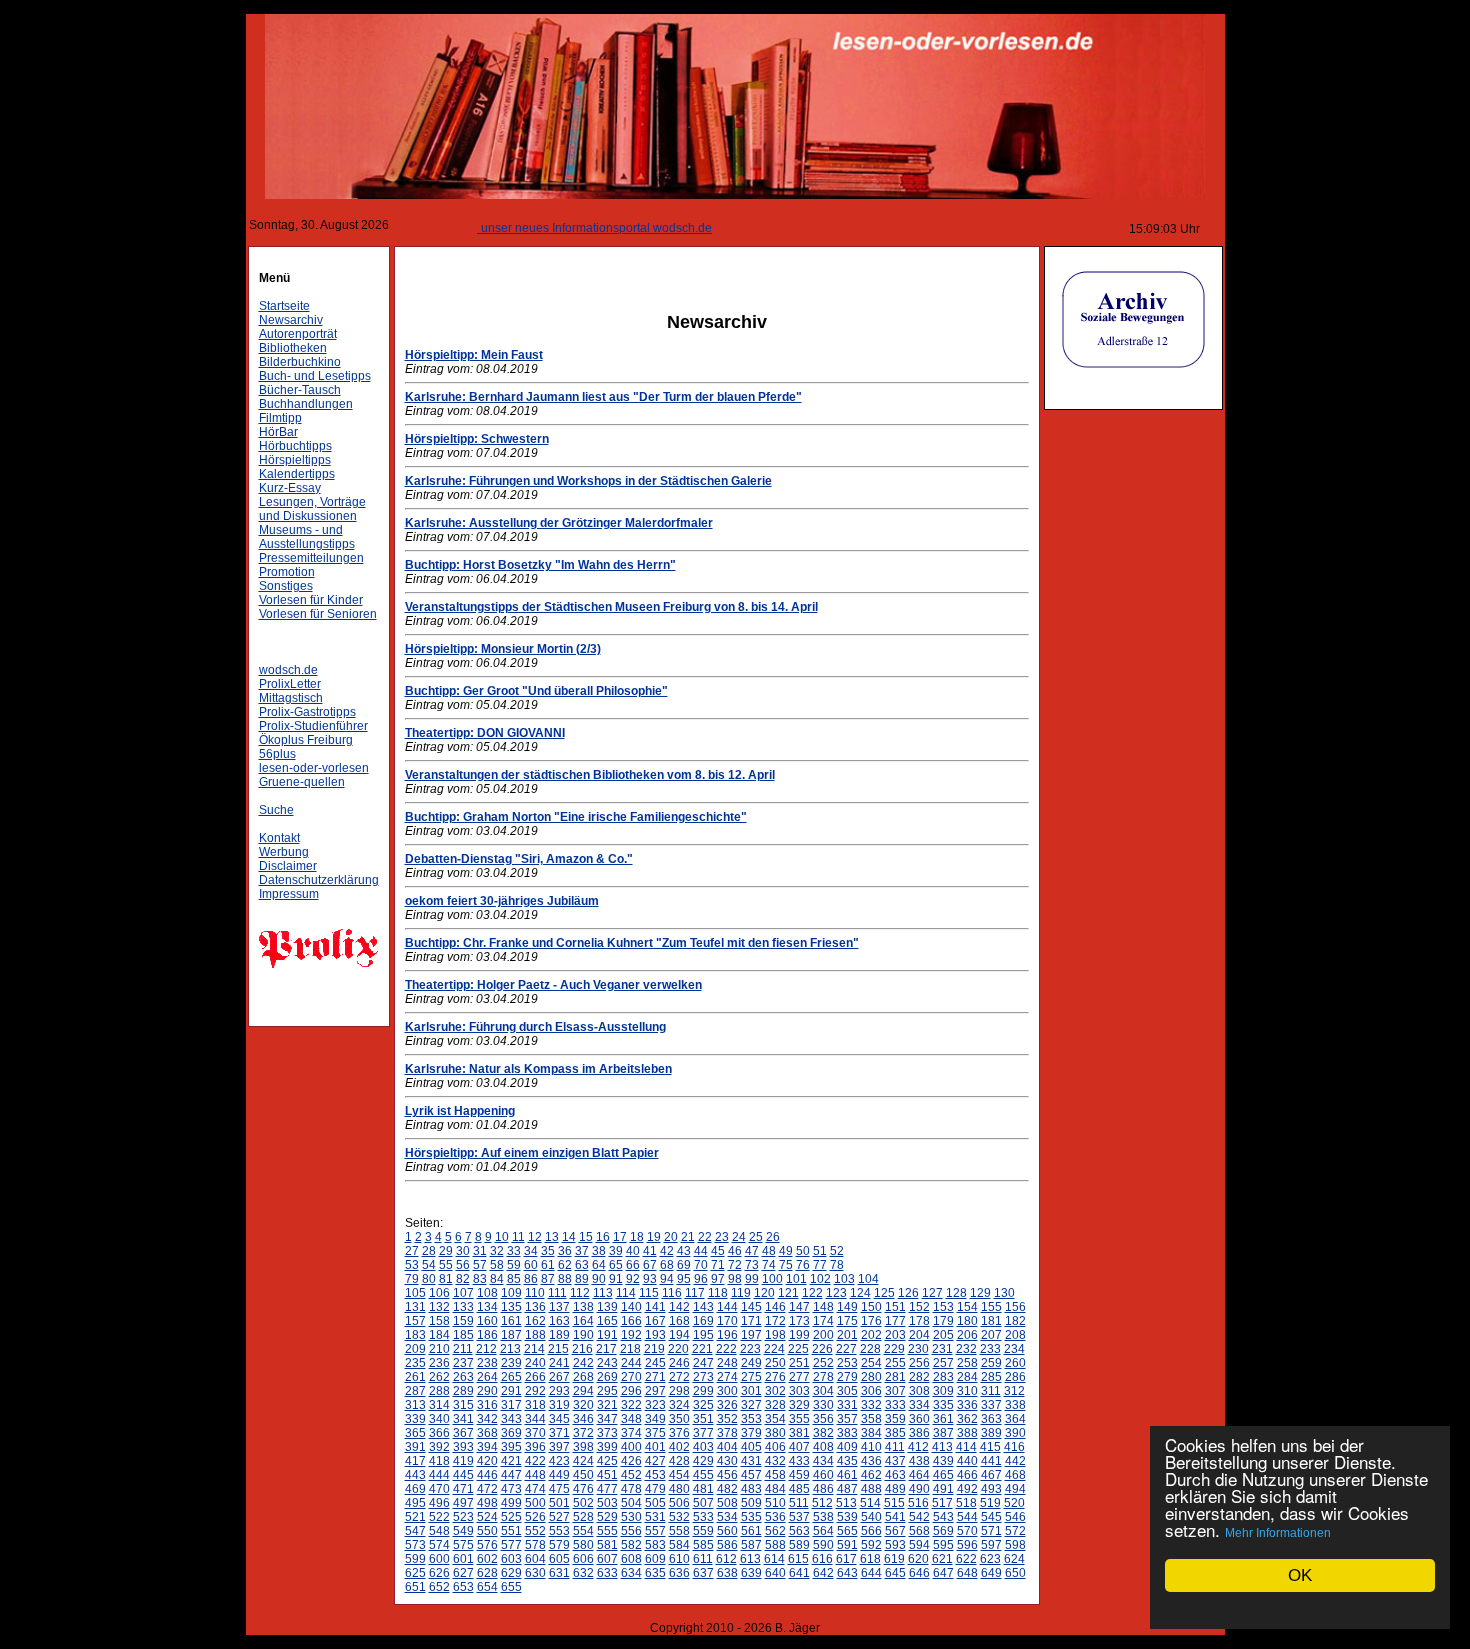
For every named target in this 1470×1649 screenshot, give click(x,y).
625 (415, 1573)
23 (722, 1237)
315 (463, 1405)
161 (511, 1321)
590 (823, 1545)
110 (535, 1293)
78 (837, 1265)
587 (751, 1545)
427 (655, 1461)
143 (703, 1307)
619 (894, 1559)
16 (603, 1237)
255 (895, 1363)
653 (463, 1587)
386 (919, 1433)
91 (616, 1279)
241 (559, 1363)
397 (559, 1447)
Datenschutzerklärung (319, 880)
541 (895, 1517)
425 (607, 1461)
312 (1014, 1391)
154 (967, 1307)
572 (1015, 1531)
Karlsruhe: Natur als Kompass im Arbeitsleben (538, 1069)
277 (799, 1377)
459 (799, 1475)
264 (487, 1377)
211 (463, 1349)
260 (1015, 1363)
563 (799, 1531)
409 (847, 1447)
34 (531, 1251)
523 (463, 1517)
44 (701, 1251)
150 (871, 1307)
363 (991, 1419)
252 (823, 1363)
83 (480, 1279)
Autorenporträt (298, 334)
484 (775, 1489)
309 (943, 1391)
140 (631, 1307)
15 (586, 1237)
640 (775, 1573)
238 (487, 1363)
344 (535, 1419)
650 (1015, 1573)
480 (679, 1489)
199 (799, 1335)
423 (559, 1461)
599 (415, 1559)
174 (823, 1321)
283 (943, 1377)
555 (607, 1531)
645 (895, 1573)
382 (823, 1433)
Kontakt (279, 838)
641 (799, 1573)
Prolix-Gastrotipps (307, 712)
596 (967, 1545)
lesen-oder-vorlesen (314, 768)
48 (769, 1251)
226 (822, 1349)
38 (599, 1251)
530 (631, 1517)
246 (679, 1363)
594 (919, 1545)
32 (497, 1251)
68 (667, 1265)
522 (439, 1517)
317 (511, 1405)
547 (415, 1531)
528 (583, 1517)
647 (943, 1573)
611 (703, 1559)
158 (439, 1321)
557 (655, 1531)
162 (535, 1321)
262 (439, 1377)
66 (633, 1265)
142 (679, 1307)
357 (847, 1419)
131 (415, 1307)
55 (446, 1265)
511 (799, 1503)
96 (701, 1279)
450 (583, 1475)
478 (631, 1489)
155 (991, 1307)
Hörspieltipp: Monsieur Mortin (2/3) (503, 649)
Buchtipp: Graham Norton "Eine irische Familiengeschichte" (576, 817)
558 (679, 1531)
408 (823, 1447)
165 (607, 1321)
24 (739, 1237)
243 (607, 1363)
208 (1015, 1335)
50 (803, 1251)
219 (654, 1349)
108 (487, 1293)
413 (942, 1447)
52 (837, 1251)
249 (751, 1363)
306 (871, 1391)
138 (583, 1307)
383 (847, 1433)
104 (868, 1279)
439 (943, 1461)
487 (847, 1489)
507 (703, 1503)
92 (633, 1279)
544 (967, 1517)
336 (967, 1405)
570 (967, 1531)
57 (480, 1265)
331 (847, 1405)
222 (726, 1349)
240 (535, 1363)
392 (439, 1447)
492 (967, 1489)
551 (511, 1531)
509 (751, 1503)
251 (799, 1363)
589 (799, 1545)
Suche (276, 810)
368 (487, 1433)
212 (486, 1349)
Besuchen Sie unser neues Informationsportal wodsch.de (530, 228)
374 (631, 1433)
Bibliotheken (293, 348)
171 (751, 1321)
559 (703, 1531)
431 (751, 1461)
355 (799, 1419)
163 (559, 1321)
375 (655, 1433)
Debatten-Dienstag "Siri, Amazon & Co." (519, 859)
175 (847, 1321)
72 (735, 1265)
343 (511, 1419)
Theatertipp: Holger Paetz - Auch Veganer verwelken (553, 985)
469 (415, 1489)
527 (559, 1517)
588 (775, 1545)
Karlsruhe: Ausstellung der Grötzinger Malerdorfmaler (559, 523)
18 (637, 1237)
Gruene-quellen (302, 782)
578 (535, 1545)
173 (799, 1321)
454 (679, 1475)
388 (967, 1433)
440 (967, 1461)
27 (412, 1251)
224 (774, 1349)
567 (895, 1531)
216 (582, 1349)
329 (799, 1405)
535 (751, 1517)
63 (582, 1265)
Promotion (287, 572)
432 (775, 1461)
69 (684, 1265)
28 (429, 1251)
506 (679, 1503)
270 (631, 1377)
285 (991, 1377)
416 (1014, 1447)
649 (991, 1573)
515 (894, 1503)
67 (650, 1265)
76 (803, 1265)
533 (703, 1517)
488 (871, 1489)
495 (415, 1503)
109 (511, 1293)
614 (774, 1559)
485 (799, 1489)
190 (583, 1335)
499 (511, 1503)
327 (751, 1405)
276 (775, 1377)
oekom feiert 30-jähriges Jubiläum (502, 901)
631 (559, 1573)
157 (415, 1321)
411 (895, 1447)
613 (750, 1559)
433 (799, 1461)
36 (565, 1251)
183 (415, 1335)
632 (583, 1573)
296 (631, 1391)
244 (631, 1363)
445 (463, 1475)
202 (871, 1335)
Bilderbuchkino (300, 362)
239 (511, 1363)
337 (991, 1405)
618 (870, 1559)
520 (1014, 1503)
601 (463, 1559)
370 (535, 1433)
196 (727, 1335)
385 (895, 1433)
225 (798, 1349)
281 (895, 1377)
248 (727, 1363)
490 (919, 1489)
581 (607, 1545)
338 (1015, 1405)
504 (631, 1503)
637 (703, 1573)
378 (727, 1433)
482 (727, 1489)
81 (446, 1279)
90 (599, 1279)
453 (655, 1475)
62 (565, 1265)
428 (679, 1461)
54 (429, 1265)
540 (871, 1517)
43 (684, 1251)
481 (703, 1489)
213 (510, 1349)
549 (463, 1531)
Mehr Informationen (1278, 1533)
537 (799, 1517)
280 (871, 1377)
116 (672, 1293)
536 (775, 1517)
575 (463, 1545)
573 (415, 1545)
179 (943, 1321)
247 (703, 1363)
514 (870, 1503)
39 (616, 1251)
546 (1015, 1517)
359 (895, 1419)
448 (535, 1475)
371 (559, 1433)
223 (750, 1349)
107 (463, 1293)
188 (535, 1335)
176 (871, 1321)
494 (1015, 1489)
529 (607, 1517)
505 (655, 1503)
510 (775, 1503)
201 (847, 1335)
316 (487, 1405)
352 (727, 1419)
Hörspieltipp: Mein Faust (474, 355)
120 (764, 1293)
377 (703, 1433)
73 (752, 1265)
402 (679, 1447)
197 (751, 1335)
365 (415, 1433)
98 (735, 1279)
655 (511, 1587)
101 (796, 1279)
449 (559, 1475)
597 (991, 1545)
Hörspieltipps (295, 460)
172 (775, 1321)
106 (439, 1293)
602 (487, 1559)
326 (727, 1405)
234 (1014, 1349)
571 (991, 1531)
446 (487, 1475)
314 (439, 1405)
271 (655, 1377)
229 (894, 1349)
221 (702, 1349)
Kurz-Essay (290, 488)
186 (487, 1335)
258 (967, 1363)
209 (415, 1349)
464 (919, 1475)
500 (535, 1503)
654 (487, 1587)
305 (847, 1391)
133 (463, 1307)
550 (487, 1531)
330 (823, 1405)
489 (895, 1489)
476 (583, 1489)
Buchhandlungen (306, 404)
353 (751, 1419)
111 (557, 1293)
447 (511, 1475)
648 (967, 1573)
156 (1015, 1307)
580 (583, 1545)
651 (415, 1587)
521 (415, 1517)
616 (822, 1559)
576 (487, 1545)
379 (751, 1433)
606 (583, 1559)
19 (654, 1237)
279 (847, 1377)
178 (919, 1321)
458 (775, 1475)
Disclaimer (288, 866)
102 (820, 1279)
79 (412, 1279)
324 (679, 1405)
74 (769, 1265)
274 (727, 1377)
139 (607, 1307)
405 (751, 1447)
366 (439, 1433)
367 (463, 1433)
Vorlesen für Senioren (318, 614)
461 (847, 1475)
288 (439, 1391)
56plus (277, 754)
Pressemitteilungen (311, 558)
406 (775, 1447)
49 (786, 1251)
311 (991, 1391)
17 (620, 1237)
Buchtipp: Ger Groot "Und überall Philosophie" (536, 691)
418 (439, 1461)
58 (497, 1265)
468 (1015, 1475)
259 (991, 1363)
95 (684, 1279)
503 (607, 1503)
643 (847, 1573)
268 (583, 1377)
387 (943, 1433)
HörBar (278, 432)
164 (583, 1321)
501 (559, 1503)
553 (559, 1531)
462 (871, 1475)
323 (655, 1405)
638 (727, 1573)
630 (535, 1573)
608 (631, 1559)
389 (991, 1433)
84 (497, 1279)
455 (703, 1475)
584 (679, 1545)
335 (943, 1405)
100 (772, 1279)
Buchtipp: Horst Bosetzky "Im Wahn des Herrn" (540, 565)
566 (871, 1531)
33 (514, 1251)
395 (511, 1447)
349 (655, 1419)
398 (583, 1447)
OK (1300, 1575)
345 (559, 1419)
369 (511, 1433)
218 (630, 1349)
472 (487, 1489)
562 (775, 1531)
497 (463, 1503)
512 (822, 1503)
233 (990, 1349)
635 (655, 1573)
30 (463, 1251)
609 (655, 1559)
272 (679, 1377)
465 (943, 1475)
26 (773, 1237)
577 (511, 1545)
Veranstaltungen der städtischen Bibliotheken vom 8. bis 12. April (590, 775)
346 (583, 1419)
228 (870, 1349)
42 (667, 1251)
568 (919, 1531)
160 (487, 1321)
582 (631, 1545)
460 (823, 1475)
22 (705, 1237)
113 (603, 1293)
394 (487, 1447)
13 (552, 1237)
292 (535, 1391)
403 (703, 1447)
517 (942, 1503)
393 (463, 1447)
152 (919, 1307)
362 (967, 1419)
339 (415, 1419)
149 (847, 1307)
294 (583, 1391)
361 (943, 1419)
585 (703, 1545)
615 (798, 1559)
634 (631, 1573)
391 (415, 1447)
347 (607, 1419)
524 (487, 1517)
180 (967, 1321)
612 (726, 1559)
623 (990, 1559)
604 (535, 1559)
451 (607, 1475)
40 (633, 1251)
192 (631, 1335)
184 (439, 1335)
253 (847, 1363)
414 (966, 1447)
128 (956, 1293)
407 (799, 1447)
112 (580, 1293)
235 (415, 1363)
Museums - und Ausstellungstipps (307, 537)
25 (756, 1237)
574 (439, 1545)
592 (871, 1545)
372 (583, 1433)
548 (439, 1531)
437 (895, 1461)
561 (751, 1531)
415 (990, 1447)
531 (655, 1517)
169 (703, 1321)
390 (1015, 1433)
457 (751, 1475)
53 (412, 1265)
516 (918, 1503)
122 (812, 1293)
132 (439, 1307)
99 (752, 1279)
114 (626, 1293)
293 (559, 1391)
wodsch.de (288, 670)
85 (514, 1279)
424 (583, 1461)
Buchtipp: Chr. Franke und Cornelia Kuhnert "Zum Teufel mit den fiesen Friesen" (632, 943)
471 (463, 1489)
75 (786, 1265)
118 (718, 1293)
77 (820, 1265)
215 (558, 1349)
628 (487, 1573)
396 (535, 1447)
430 (727, 1461)
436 (871, 1461)
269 (607, 1377)
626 (439, 1573)
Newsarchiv (291, 320)
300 (727, 1391)
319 (559, 1405)
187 (511, 1335)
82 (463, 1279)
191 (607, 1335)
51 (820, 1251)
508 (727, 1503)
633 (607, 1573)
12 (535, 1237)
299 (703, 1391)
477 (607, 1489)
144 (727, 1307)
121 (788, 1293)
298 (679, 1391)
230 (918, 1349)
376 (679, 1433)
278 (823, 1377)
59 (514, 1265)
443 (415, 1475)
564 (823, 1531)
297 (655, 1391)
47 (752, 1251)
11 (518, 1237)
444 (439, 1475)
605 (559, 1559)
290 (487, 1391)
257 (943, 1363)
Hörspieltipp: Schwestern (477, 439)
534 (727, 1517)
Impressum (289, 894)
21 (688, 1237)
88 (565, 1279)
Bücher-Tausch (300, 390)
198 (775, 1335)
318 (535, 1405)
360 (919, 1419)
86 (531, 1279)
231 (942, 1349)
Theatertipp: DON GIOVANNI (485, 733)
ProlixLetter (290, 684)
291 (511, 1391)
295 (607, 1391)
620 (918, 1559)
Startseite (284, 306)
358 (871, 1419)
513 (846, 1503)
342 (487, 1419)
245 (655, 1363)
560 (727, 1531)
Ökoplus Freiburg (306, 740)
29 (446, 1251)
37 (582, 1251)
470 (439, 1489)
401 (655, 1447)
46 (735, 1251)
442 (1015, 1461)
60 (531, 1265)
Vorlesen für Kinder (311, 600)
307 (895, 1391)
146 (775, 1307)
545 (991, 1517)
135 (511, 1307)
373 (607, 1433)
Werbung (284, 852)
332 (871, 1405)
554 (583, 1531)
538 (823, 1517)
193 (655, 1335)
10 (502, 1237)
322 (631, 1405)
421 (511, 1461)
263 (463, 1377)
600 (439, 1559)
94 (667, 1279)
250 (775, 1363)
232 (966, 1349)
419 (463, 1461)
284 (967, 1377)
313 (415, 1405)
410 (871, 1447)
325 (703, 1405)
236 (439, 1363)
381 (799, 1433)
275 (751, 1377)
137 (559, 1307)
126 (908, 1293)
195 (703, 1335)
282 (919, 1377)
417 (415, 1461)
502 (583, 1503)
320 (583, 1405)
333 (895, 1405)
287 (415, 1391)
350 (679, 1419)
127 (932, 1293)
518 (966, 1503)
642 (823, 1573)
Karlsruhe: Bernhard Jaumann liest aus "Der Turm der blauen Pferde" (603, 397)
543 (943, 1517)
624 (1014, 1559)
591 (847, 1545)
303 (799, 1391)
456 (727, 1475)
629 (511, 1573)
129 (980, 1293)
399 (607, 1447)
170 (727, 1321)
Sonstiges (286, 586)
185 (463, 1335)
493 (991, 1489)
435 (847, 1461)
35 (548, 1251)
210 (439, 1349)
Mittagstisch (291, 698)
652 (439, 1587)
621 (942, 1559)
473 (511, 1489)
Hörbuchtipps (295, 446)
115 (649, 1293)
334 (919, 1405)
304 (823, 1391)
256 (919, 1363)
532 (679, 1517)
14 (569, 1237)
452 (631, 1475)
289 (463, 1391)
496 (439, 1503)
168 (679, 1321)
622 (966, 1559)
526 (535, 1517)
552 (535, 1531)
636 (679, 1573)
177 (895, 1321)
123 (836, 1293)
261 (415, 1377)
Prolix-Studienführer (313, 726)
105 (415, 1293)
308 (919, 1391)
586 (727, 1545)
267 (559, 1377)
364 (1015, 1419)
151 (895, 1307)
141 (655, 1307)
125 (884, 1293)
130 (1004, 1293)
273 (703, 1377)
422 (535, 1461)
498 (487, 1503)
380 (775, 1433)
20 (671, 1237)
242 (583, 1363)
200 (823, 1335)
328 (775, 1405)
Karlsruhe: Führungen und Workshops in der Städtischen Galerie (588, 481)
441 (991, 1461)
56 (463, 1265)
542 (919, 1517)
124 (860, 1293)
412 (918, 1447)
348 (631, 1419)
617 (846, 1559)
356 (823, 1419)
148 (823, 1307)
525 (511, 1517)
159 (463, 1321)
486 (823, 1489)
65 (616, 1265)
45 (718, 1251)
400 (631, 1447)
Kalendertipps (297, 474)
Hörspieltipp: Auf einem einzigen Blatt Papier (532, 1153)
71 (718, 1265)
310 (967, 1391)
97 (718, 1279)
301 (751, 1391)
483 (751, 1489)
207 (991, 1335)
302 (775, 1391)
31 (480, 1251)
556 (631, 1531)
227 (846, 1349)
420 (487, 1461)
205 (943, 1335)
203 (895, 1335)
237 (463, 1363)
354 (775, 1419)
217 (606, 1349)
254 (871, 1363)
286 (1015, 1377)
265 (511, 1377)
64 (599, 1265)
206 (967, 1335)
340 (439, 1419)
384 (871, 1433)
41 (650, 1251)
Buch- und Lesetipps (315, 376)
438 (919, 1461)
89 (582, 1279)
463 (895, 1475)
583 (655, 1545)
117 (695, 1293)
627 (463, 1573)
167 (655, 1321)
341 (463, 1419)
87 (548, 1279)
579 (559, 1545)
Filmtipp (280, 418)
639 (751, 1573)
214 (534, 1349)
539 (847, 1517)
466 (967, 1475)
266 (535, 1377)
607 (607, 1559)
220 (678, 1349)
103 (844, 1279)
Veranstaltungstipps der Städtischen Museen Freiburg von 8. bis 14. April (611, 607)
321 (607, 1405)
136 (535, 1307)
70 (701, 1265)
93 (650, 1279)
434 (823, 1461)
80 (429, 1279)
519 (990, 1503)
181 (991, 1321)
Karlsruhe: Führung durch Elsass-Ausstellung (535, 1027)
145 (751, 1307)
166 (631, 1321)
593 (895, 1545)
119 (741, 1293)
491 (943, 1489)
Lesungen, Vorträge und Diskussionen (312, 509)
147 (799, 1307)
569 (943, 1531)
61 (548, 1265)
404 (727, 1447)
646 (919, 1573)
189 (559, 1335)
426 (631, 1461)
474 (535, 1489)
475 (559, 1489)
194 (679, 1335)
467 (991, 1475)
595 (943, 1545)
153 (943, 1307)
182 (1015, 1321)
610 (679, 1559)
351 (703, 1419)
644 (871, 1573)
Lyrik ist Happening (460, 1111)
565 (847, 1531)
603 (511, 1559)
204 (919, 1335)
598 (1015, 1545)
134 (487, 1307)
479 (655, 1489)
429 (703, 1461)
